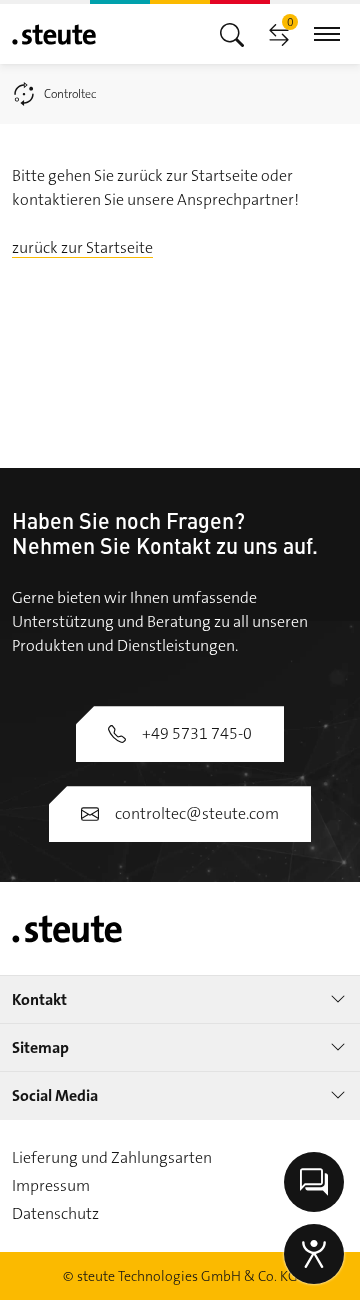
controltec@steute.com (197, 813)
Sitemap (40, 1047)
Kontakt (39, 999)
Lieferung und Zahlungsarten (112, 1157)
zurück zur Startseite (82, 247)
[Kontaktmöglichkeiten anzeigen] (314, 1182)
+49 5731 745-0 (197, 733)
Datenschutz (55, 1213)
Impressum (51, 1185)
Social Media (55, 1095)
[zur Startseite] (54, 34)
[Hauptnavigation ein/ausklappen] (232, 33)
